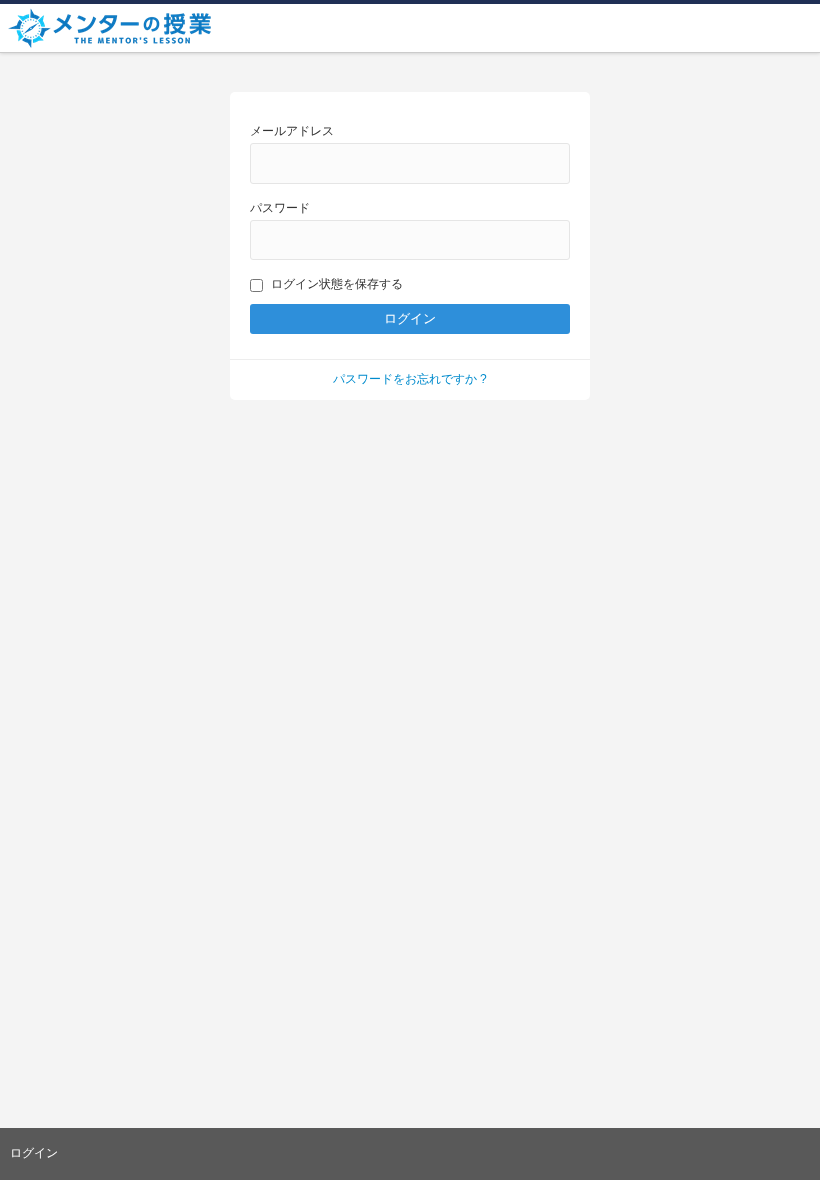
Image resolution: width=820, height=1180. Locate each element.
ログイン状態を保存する (337, 284)
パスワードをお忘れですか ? (410, 379)
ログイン (34, 1153)
